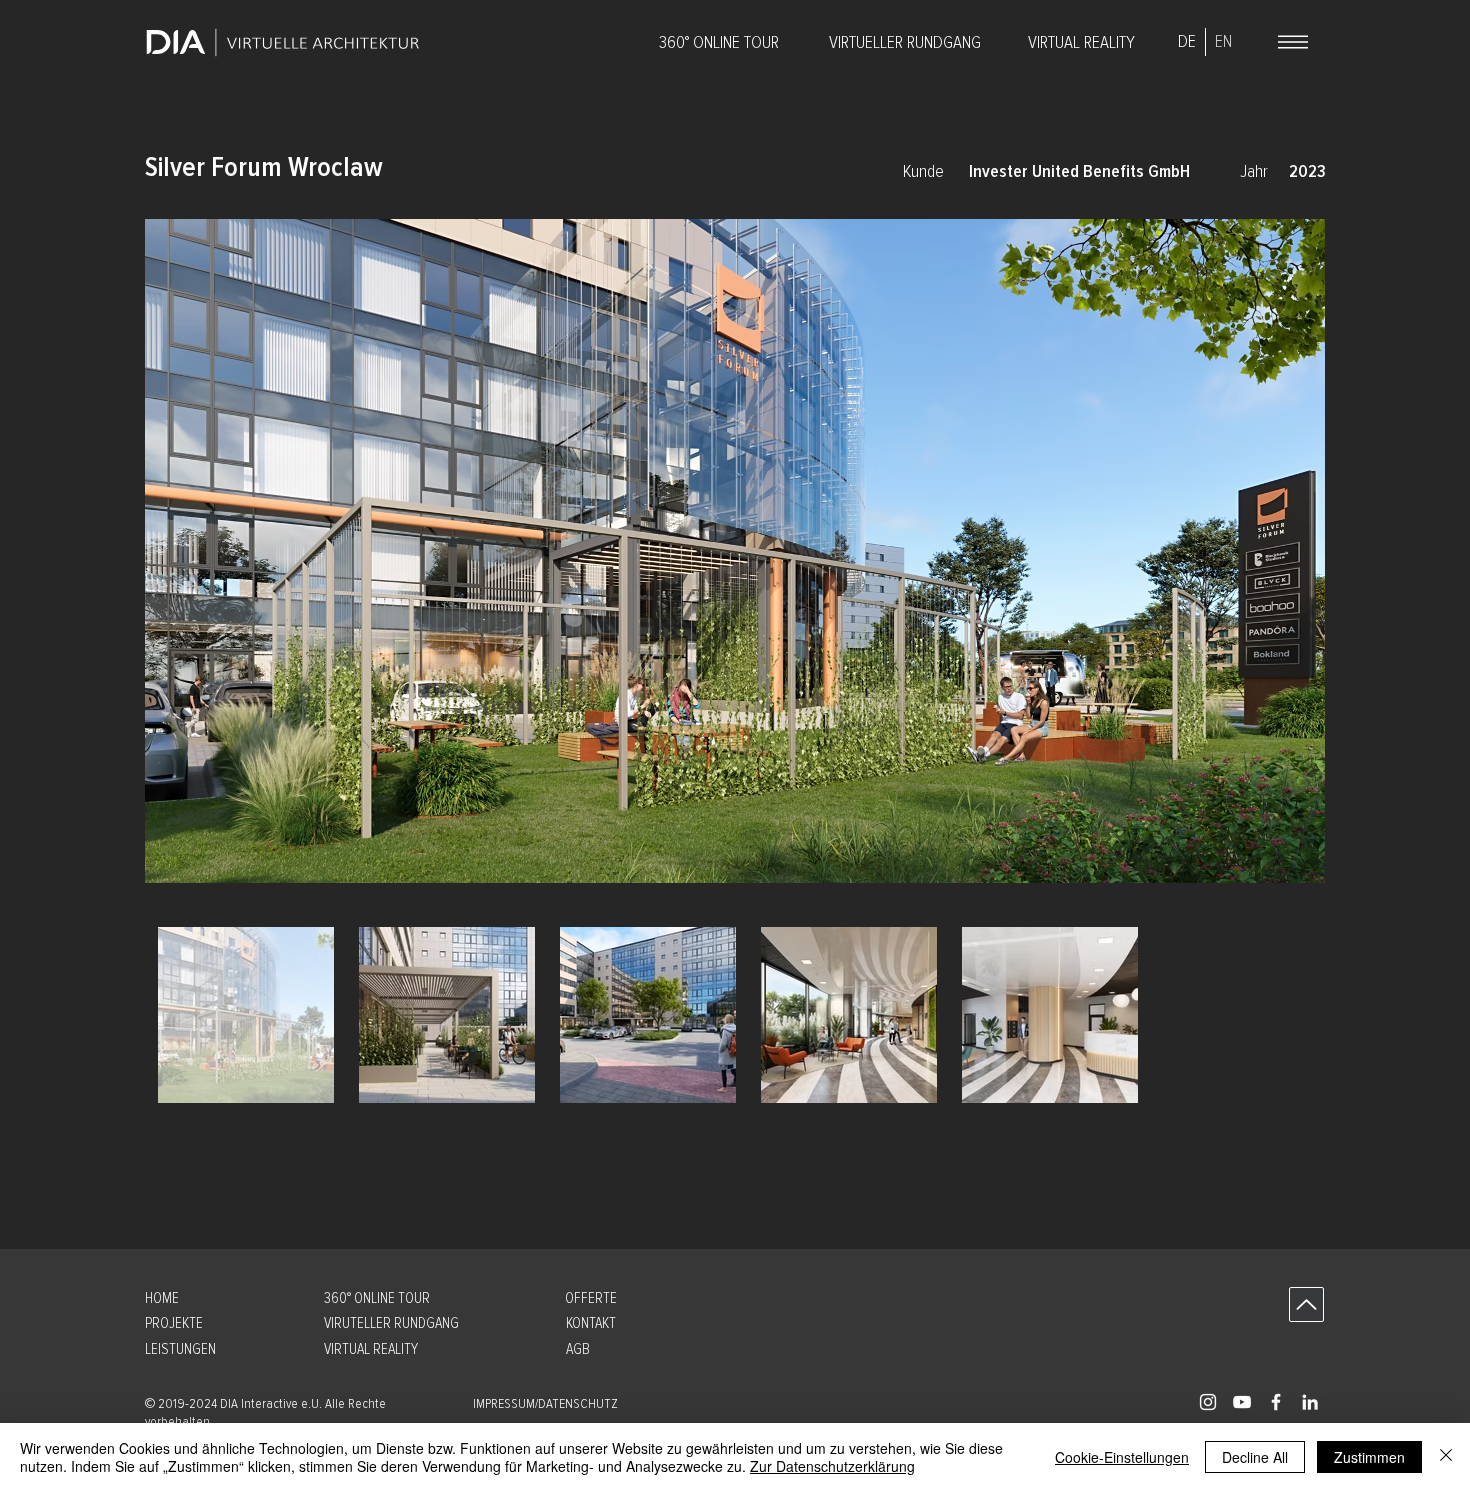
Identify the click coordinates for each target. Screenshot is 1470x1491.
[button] (292, 1141)
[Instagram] (1208, 1402)
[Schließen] (1446, 1457)
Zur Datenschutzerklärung (832, 1466)
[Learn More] (1306, 1304)
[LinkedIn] (1310, 1402)
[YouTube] (1242, 1402)
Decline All (1255, 1457)
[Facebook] (1276, 1402)
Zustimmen (1369, 1457)
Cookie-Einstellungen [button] (1122, 1457)
